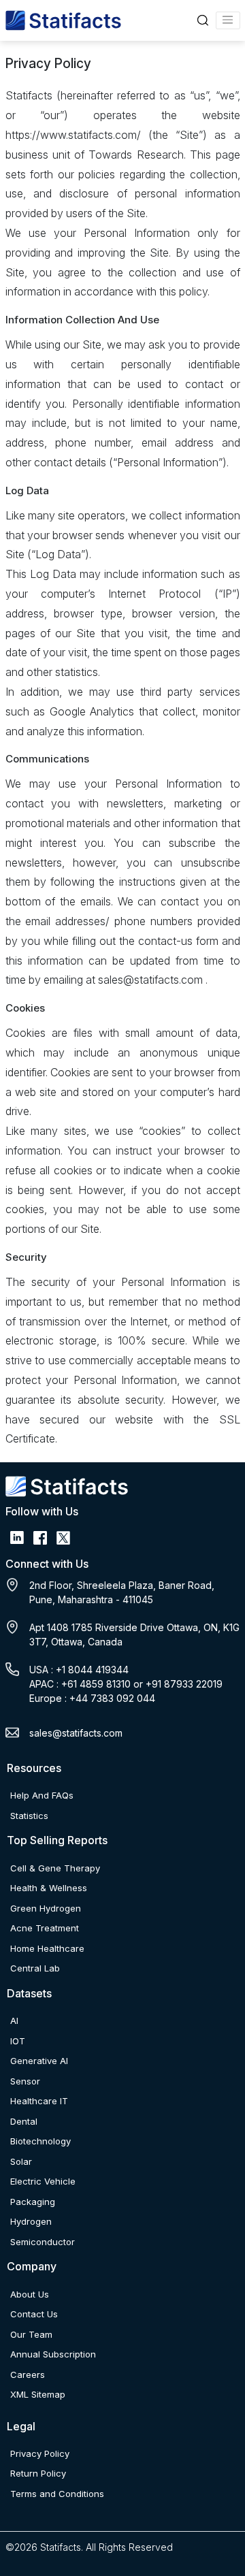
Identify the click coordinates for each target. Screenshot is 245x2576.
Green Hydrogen (46, 1908)
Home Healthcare (47, 1948)
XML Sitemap (38, 2394)
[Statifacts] (63, 20)
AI (14, 2020)
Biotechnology (40, 2141)
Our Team (31, 2334)
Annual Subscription (53, 2354)
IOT (18, 2041)
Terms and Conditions (57, 2494)
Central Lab (35, 1968)
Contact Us (34, 2314)
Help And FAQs (42, 1795)
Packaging (33, 2202)
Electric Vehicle (43, 2181)
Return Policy (38, 2473)
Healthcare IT (39, 2101)
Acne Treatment (45, 1928)
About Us (30, 2294)
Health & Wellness (49, 1888)
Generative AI (39, 2061)
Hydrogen (31, 2221)
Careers (28, 2374)
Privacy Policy (40, 2453)
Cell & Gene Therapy (55, 1868)
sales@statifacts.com (76, 1733)
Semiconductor (43, 2242)
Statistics (29, 1816)
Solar (21, 2161)
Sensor (25, 2081)
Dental (24, 2121)
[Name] (228, 20)
